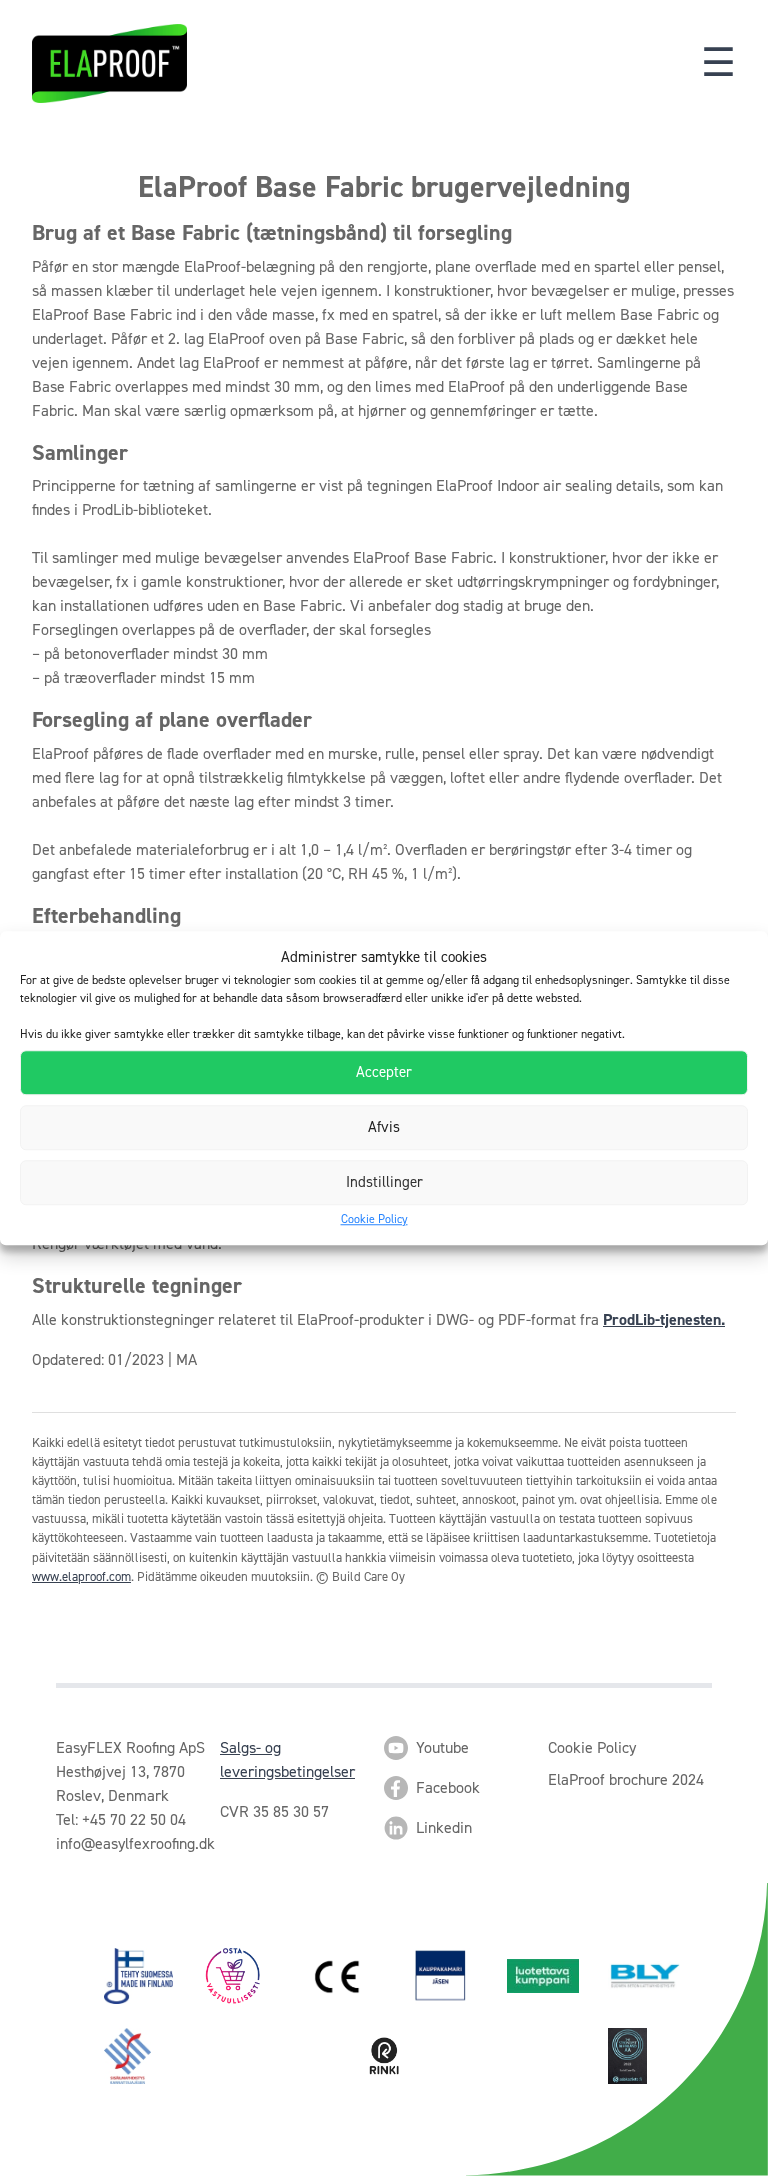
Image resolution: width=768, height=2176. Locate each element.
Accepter (384, 1072)
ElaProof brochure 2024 (626, 1779)
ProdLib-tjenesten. (664, 1319)
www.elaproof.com (81, 1576)
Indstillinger (384, 1182)
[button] (718, 63)
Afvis (384, 1127)
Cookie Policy (374, 1219)
